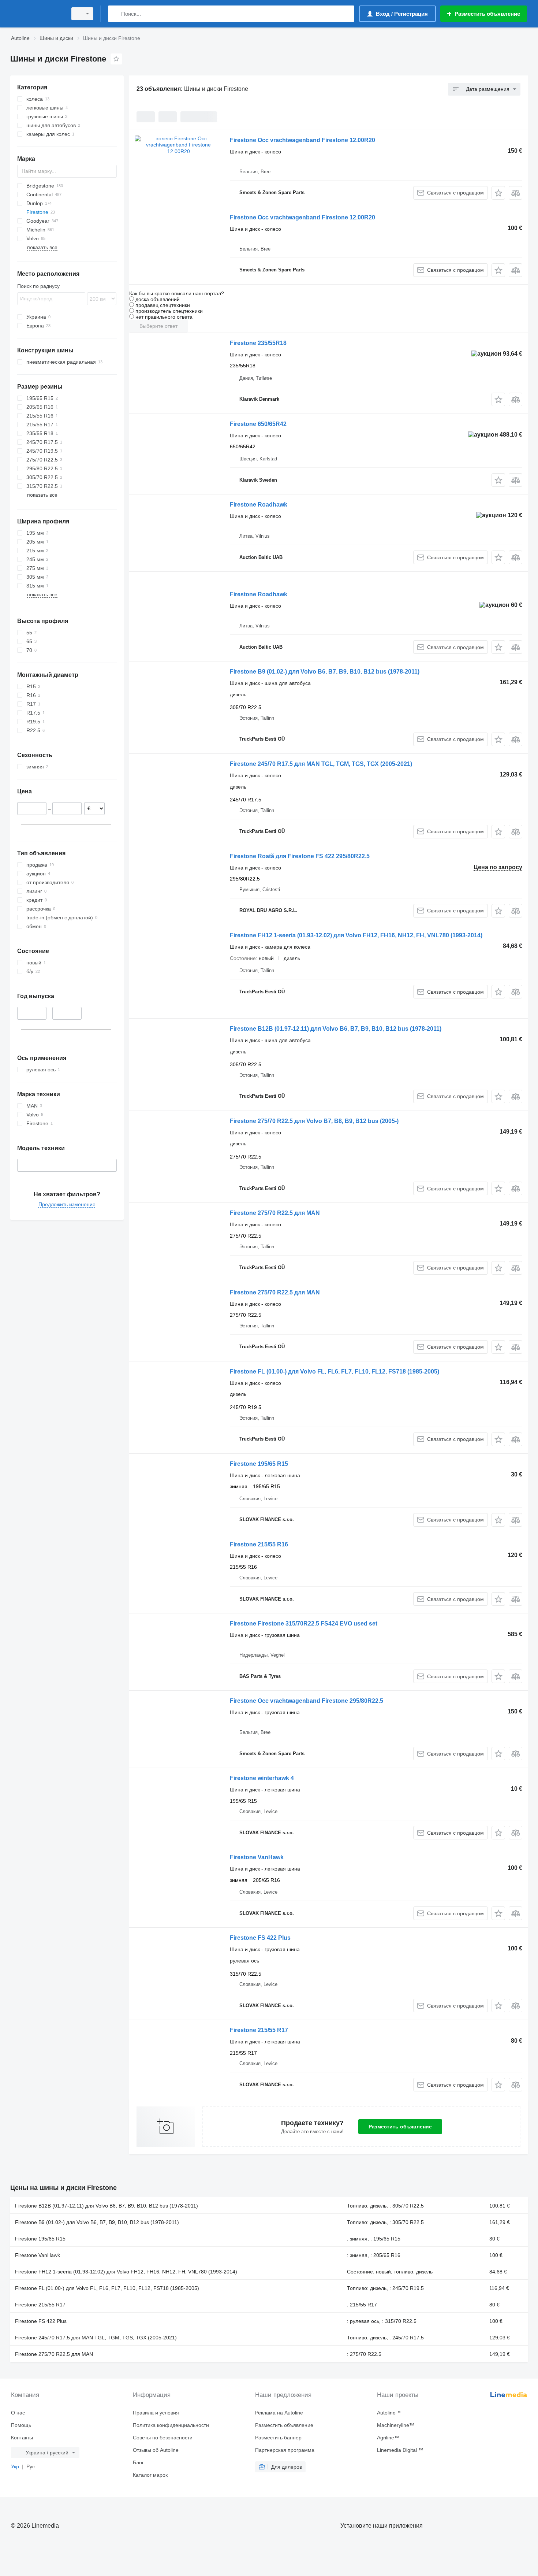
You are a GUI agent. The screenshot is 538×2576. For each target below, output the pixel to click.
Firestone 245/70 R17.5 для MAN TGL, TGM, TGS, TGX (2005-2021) (321, 764)
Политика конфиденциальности (171, 2425)
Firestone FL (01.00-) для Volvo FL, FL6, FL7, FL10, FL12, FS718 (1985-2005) (335, 1372)
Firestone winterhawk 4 (262, 1778)
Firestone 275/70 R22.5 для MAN (275, 1213)
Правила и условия (156, 2413)
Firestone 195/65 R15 (259, 1464)
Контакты (22, 2438)
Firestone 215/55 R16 (259, 1544)
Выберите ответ (158, 326)
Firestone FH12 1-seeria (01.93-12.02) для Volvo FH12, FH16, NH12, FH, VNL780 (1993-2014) (356, 935)
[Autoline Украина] (37, 14)
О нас (18, 2413)
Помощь (21, 2425)
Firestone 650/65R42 (258, 424)
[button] (498, 193)
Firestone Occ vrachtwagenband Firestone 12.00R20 (302, 140)
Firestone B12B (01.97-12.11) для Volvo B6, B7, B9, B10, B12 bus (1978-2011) (336, 1029)
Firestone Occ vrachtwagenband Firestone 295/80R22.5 (307, 1701)
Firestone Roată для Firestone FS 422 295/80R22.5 (300, 856)
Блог (138, 2462)
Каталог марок (150, 2475)
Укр (15, 2466)
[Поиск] (115, 14)
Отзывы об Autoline (156, 2450)
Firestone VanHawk (257, 1857)
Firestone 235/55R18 (258, 343)
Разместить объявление (400, 2127)
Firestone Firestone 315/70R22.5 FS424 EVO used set (304, 1624)
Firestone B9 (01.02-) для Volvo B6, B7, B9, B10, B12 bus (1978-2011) (325, 672)
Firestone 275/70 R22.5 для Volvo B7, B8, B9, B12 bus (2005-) (314, 1121)
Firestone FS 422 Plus (260, 1938)
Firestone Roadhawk (259, 505)
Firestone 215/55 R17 (259, 2030)
